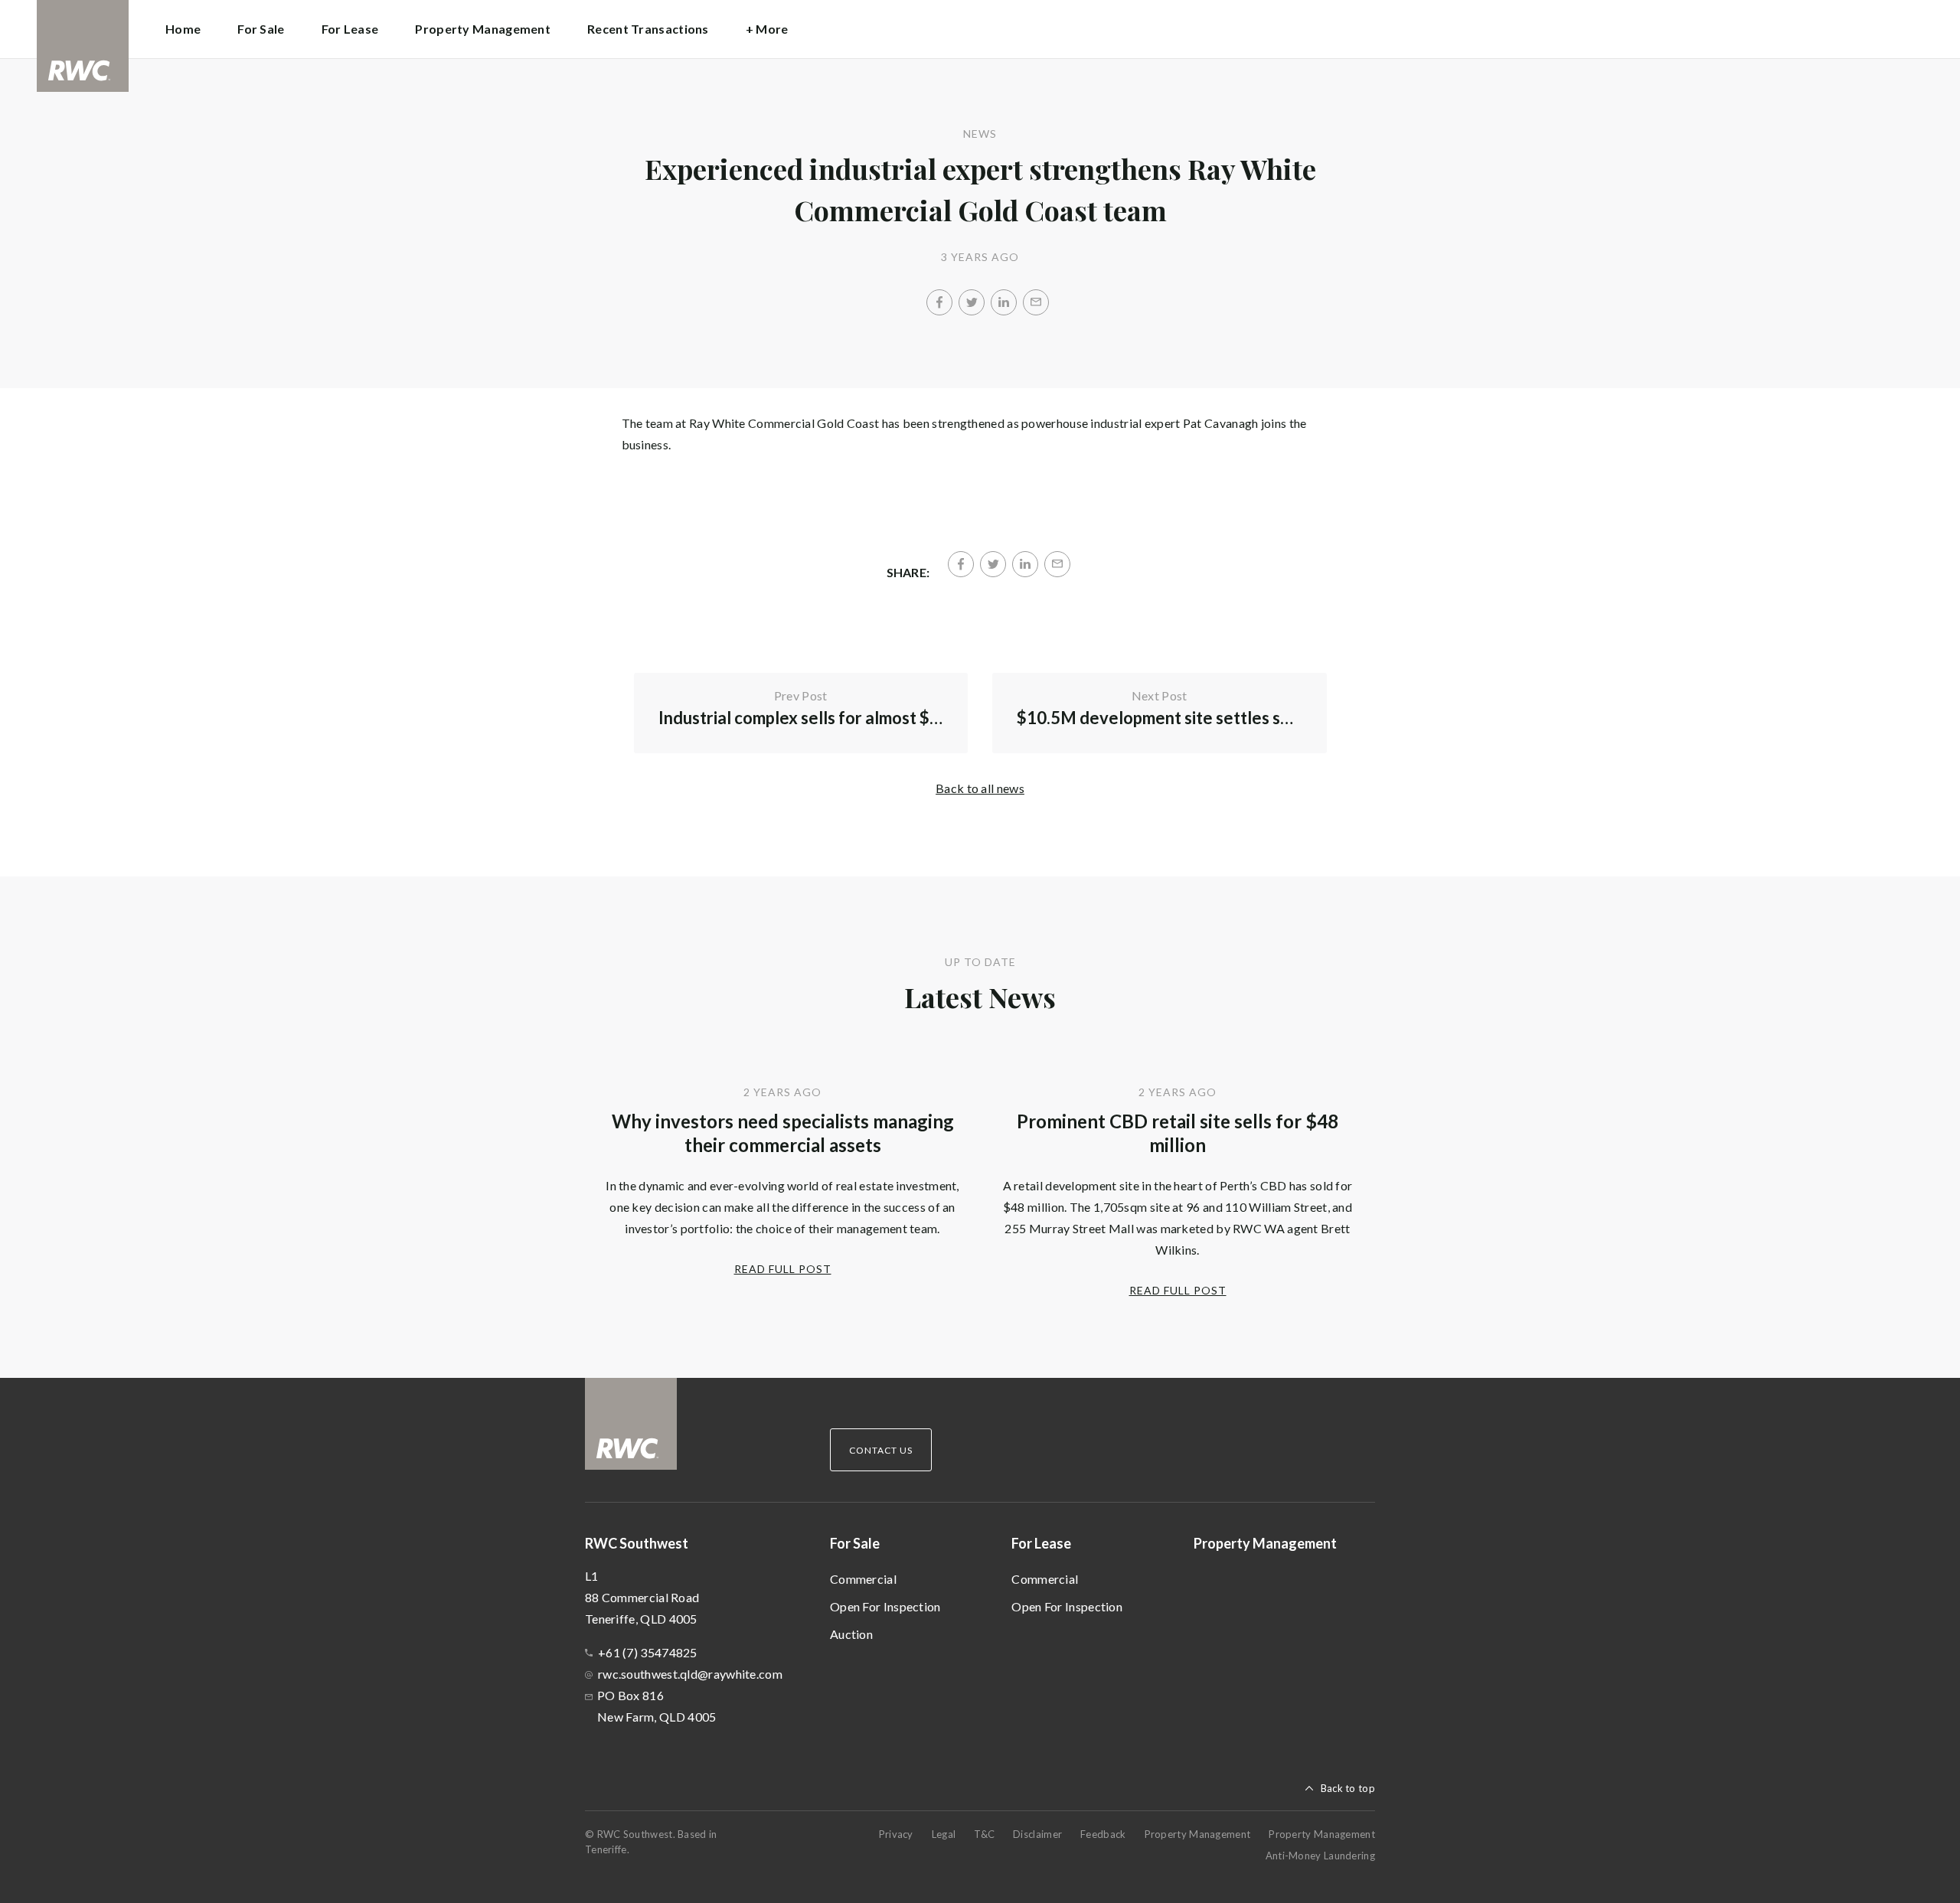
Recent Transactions (648, 29)
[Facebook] (939, 302)
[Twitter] (972, 302)
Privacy (896, 1834)
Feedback (1103, 1834)
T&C (984, 1834)
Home (183, 29)
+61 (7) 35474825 (648, 1652)
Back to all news (980, 788)
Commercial (863, 1579)
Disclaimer (1037, 1834)
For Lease (1041, 1543)
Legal (944, 1834)
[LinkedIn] (1004, 302)
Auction (851, 1634)
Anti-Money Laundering (1320, 1856)
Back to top (1348, 1788)
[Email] (1036, 302)
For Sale (855, 1543)
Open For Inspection (885, 1606)
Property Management (483, 29)
